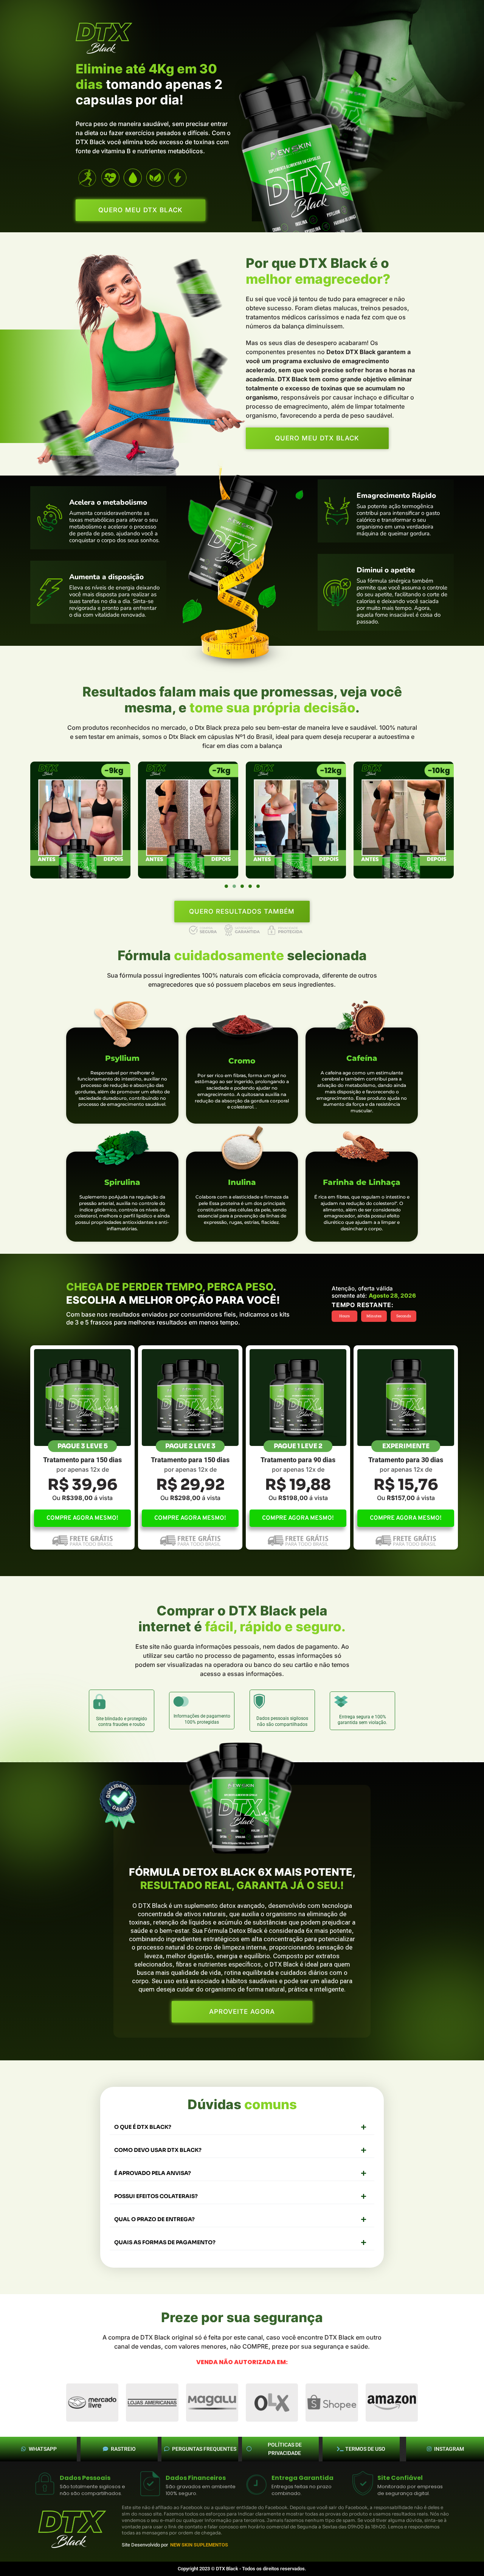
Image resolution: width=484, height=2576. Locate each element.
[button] (226, 886)
